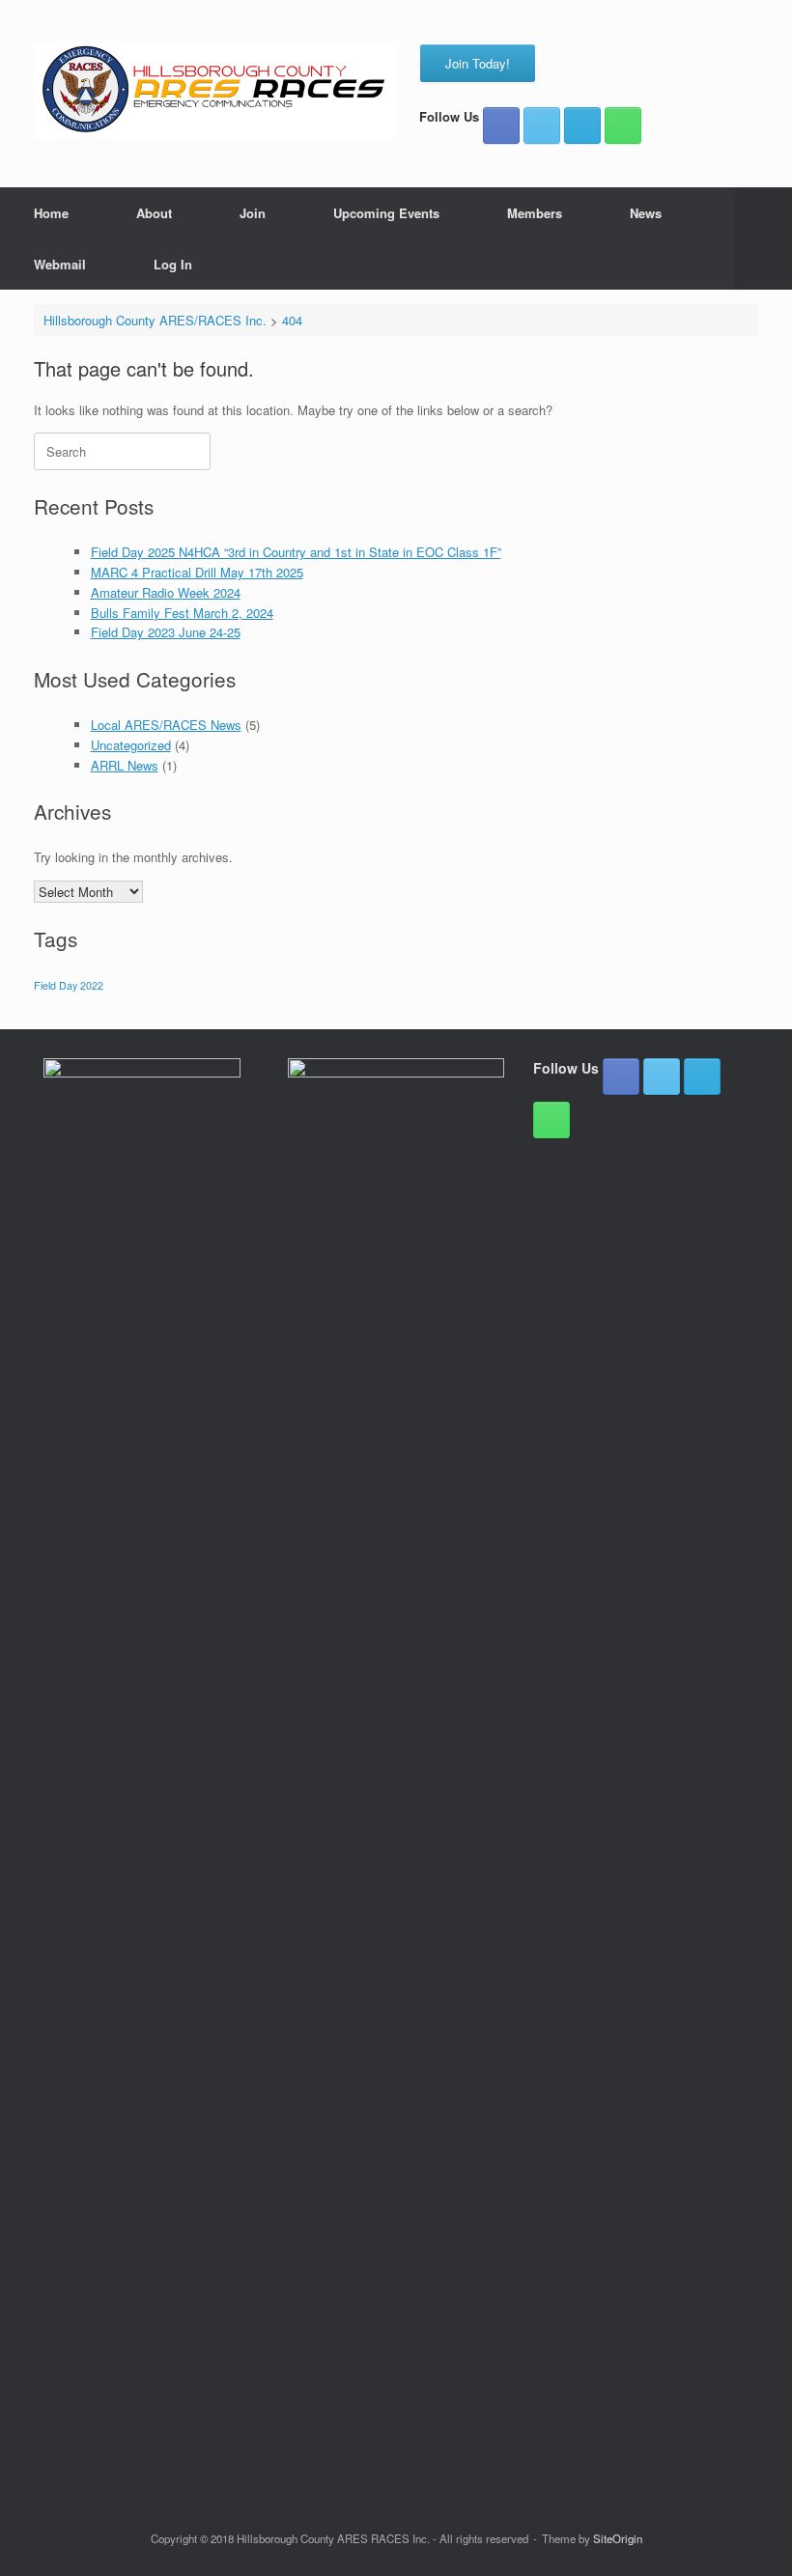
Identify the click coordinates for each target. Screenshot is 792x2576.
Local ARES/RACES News (166, 725)
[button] (764, 238)
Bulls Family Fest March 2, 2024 (182, 613)
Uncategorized (131, 745)
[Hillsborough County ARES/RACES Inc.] (214, 91)
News (646, 213)
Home (51, 213)
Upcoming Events (386, 213)
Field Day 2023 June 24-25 (166, 632)
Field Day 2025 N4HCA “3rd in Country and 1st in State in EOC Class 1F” (296, 552)
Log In (173, 264)
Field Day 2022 (69, 985)
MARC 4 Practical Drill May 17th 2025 (197, 572)
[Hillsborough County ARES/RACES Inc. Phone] (623, 126)
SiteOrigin (618, 2538)
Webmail (60, 264)
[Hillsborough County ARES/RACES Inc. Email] (582, 126)
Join (253, 213)
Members (535, 213)
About (154, 213)
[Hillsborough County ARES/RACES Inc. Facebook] (501, 126)
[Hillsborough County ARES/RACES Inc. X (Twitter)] (542, 126)
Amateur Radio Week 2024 (166, 592)
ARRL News (125, 765)
